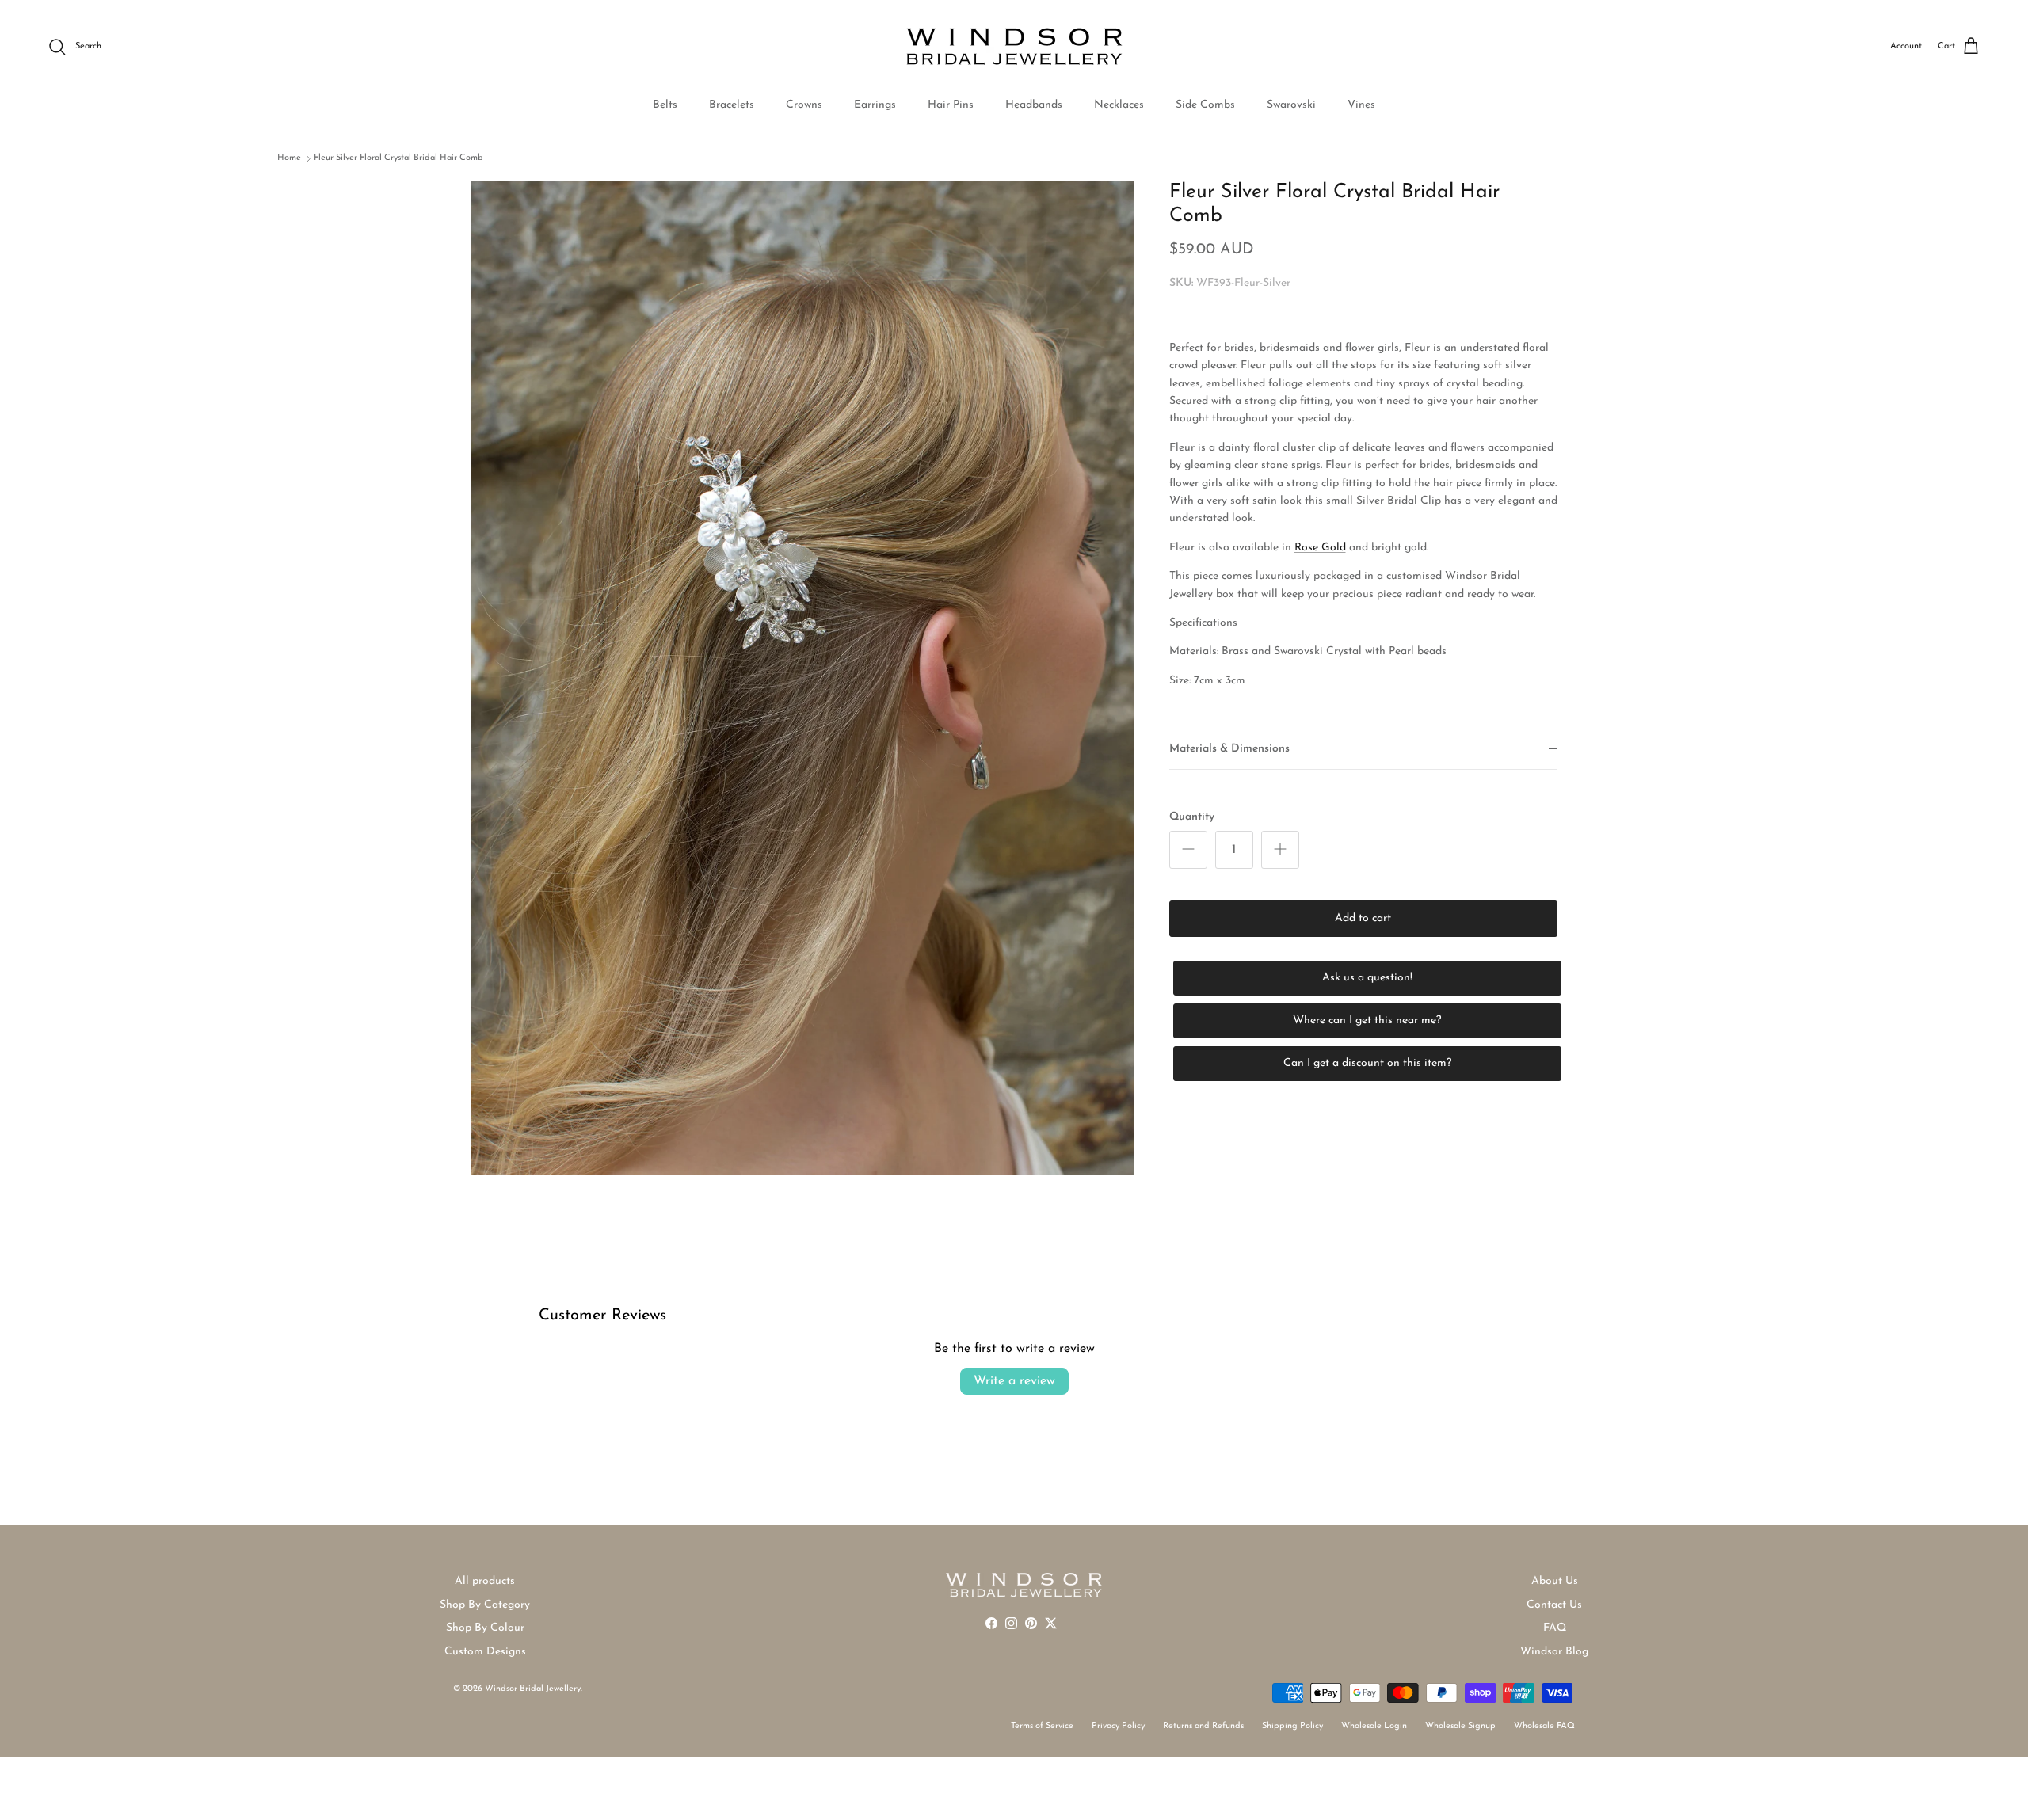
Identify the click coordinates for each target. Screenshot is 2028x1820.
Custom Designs (485, 1652)
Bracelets (732, 105)
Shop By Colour (485, 1628)
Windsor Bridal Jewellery (533, 1689)
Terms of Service (1042, 1726)
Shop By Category (485, 1605)
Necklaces (1119, 105)
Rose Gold (1320, 547)
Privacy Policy (1118, 1726)
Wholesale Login (1374, 1726)
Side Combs (1205, 105)
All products (485, 1581)
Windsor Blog (1554, 1652)
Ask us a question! (1367, 978)
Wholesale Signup (1460, 1726)
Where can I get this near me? (1367, 1020)
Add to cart (1363, 918)
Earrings (875, 105)
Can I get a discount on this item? (1367, 1063)
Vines (1361, 105)
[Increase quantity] (1280, 850)
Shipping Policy (1292, 1726)
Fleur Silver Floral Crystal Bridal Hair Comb (398, 158)
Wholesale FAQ (1544, 1726)
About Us (1555, 1581)
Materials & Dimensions (1229, 749)
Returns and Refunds (1203, 1726)
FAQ (1555, 1628)
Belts (665, 105)
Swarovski (1291, 105)
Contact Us (1554, 1605)
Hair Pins (951, 105)
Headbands (1034, 105)
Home (289, 158)
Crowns (804, 105)
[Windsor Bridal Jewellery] (1014, 47)
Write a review (1014, 1381)
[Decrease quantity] (1188, 850)
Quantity (1192, 816)
